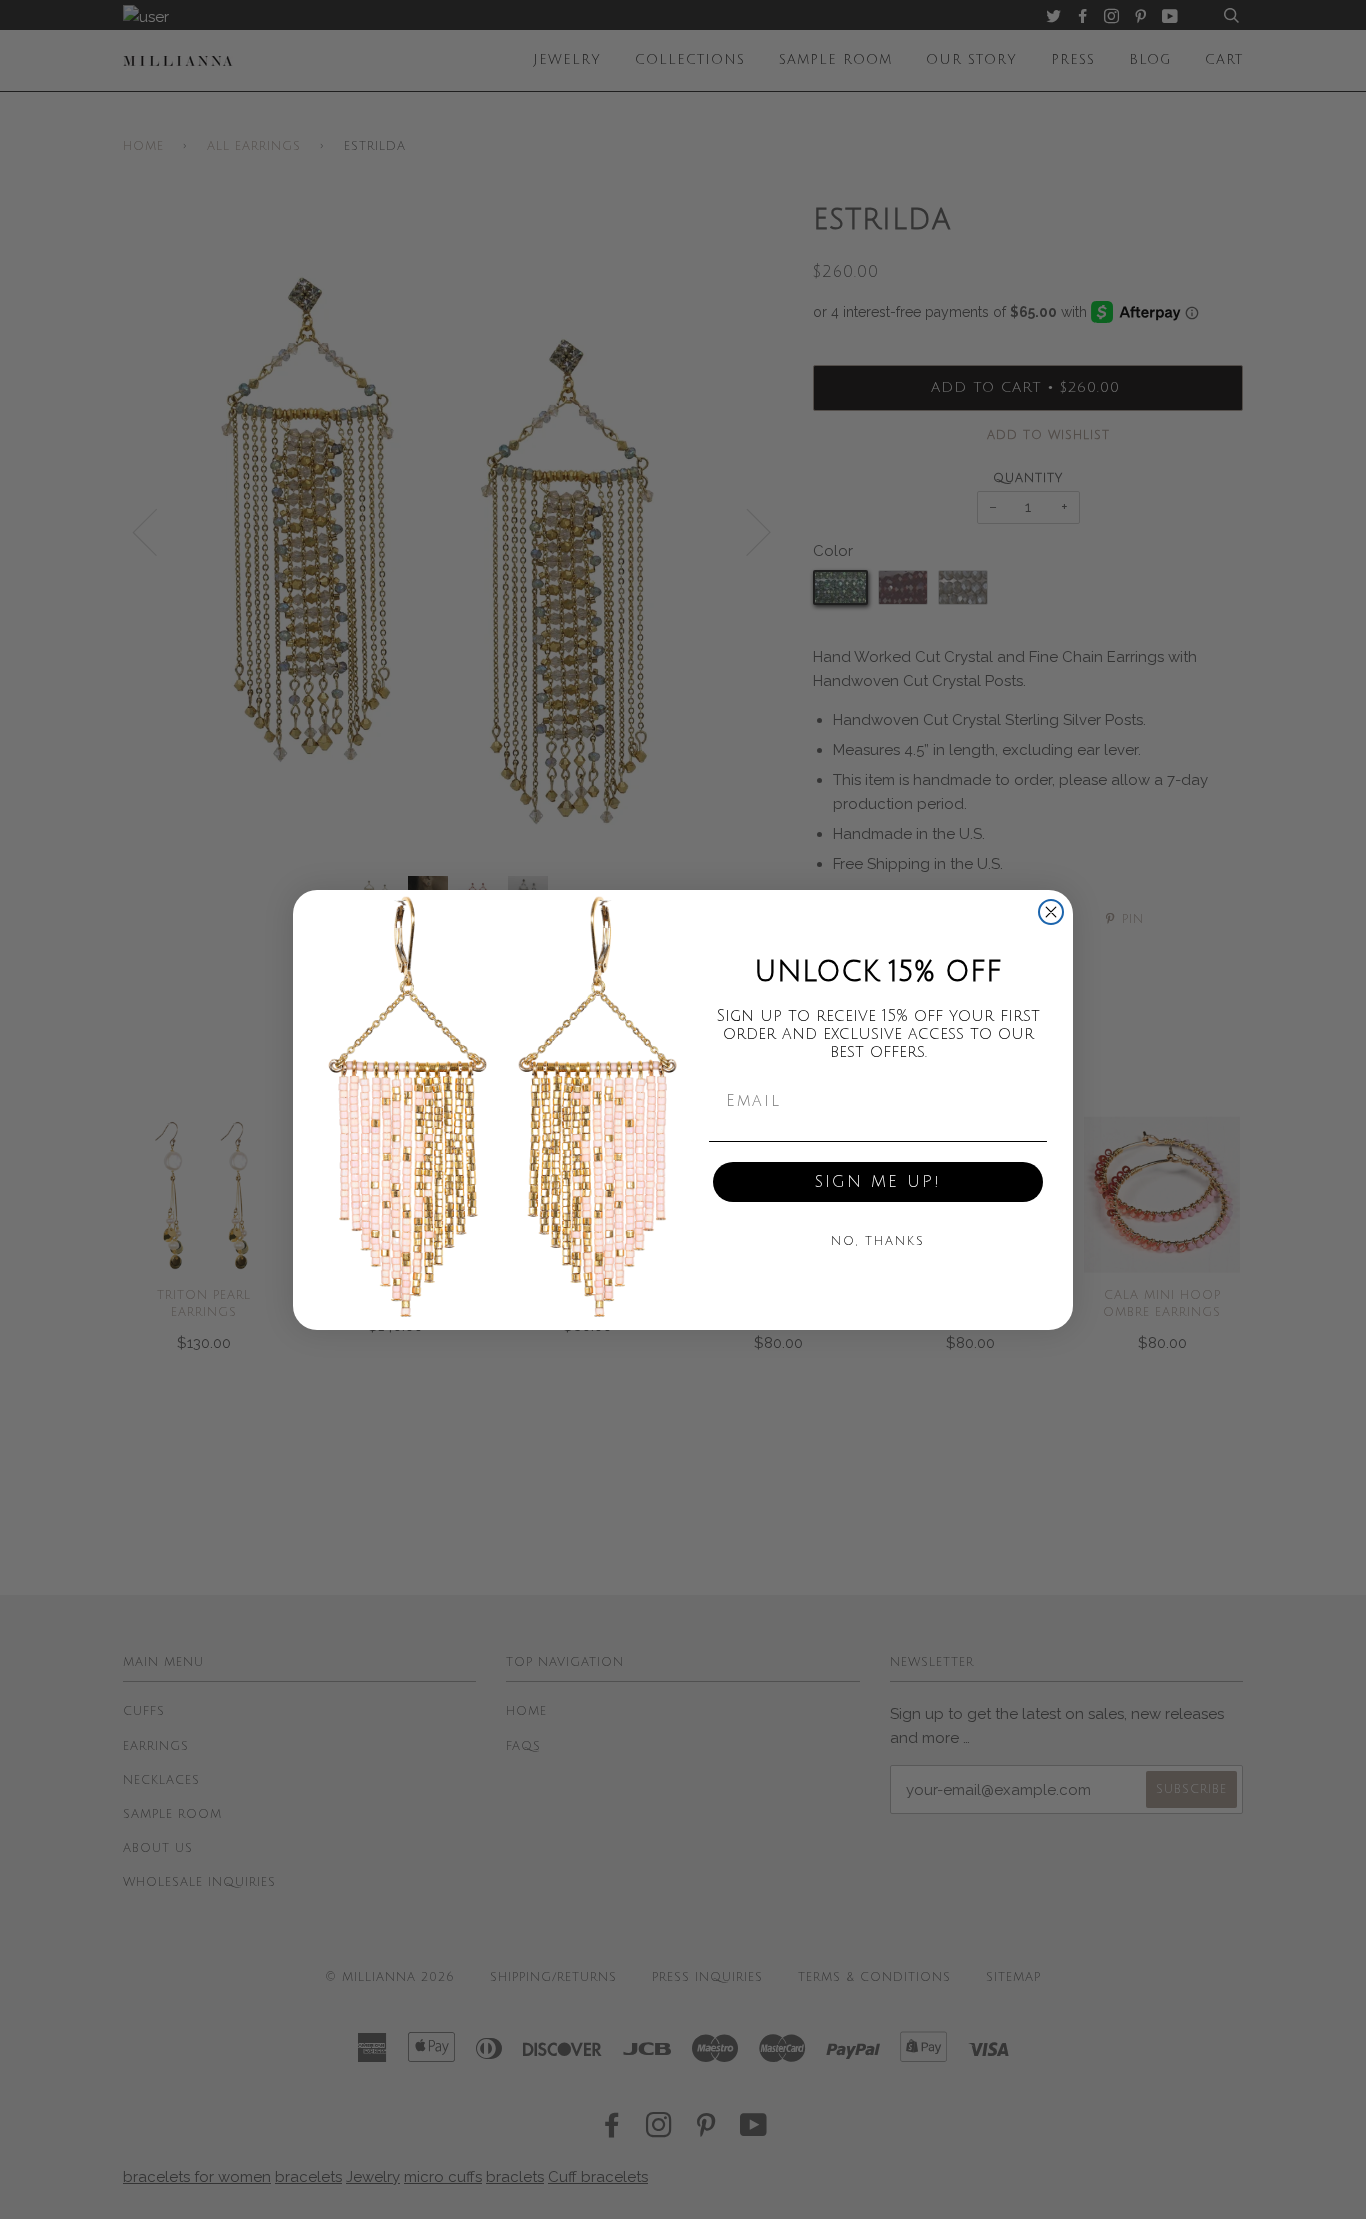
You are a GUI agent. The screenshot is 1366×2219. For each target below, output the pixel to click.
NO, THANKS (878, 1241)
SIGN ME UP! (878, 1182)
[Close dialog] (1051, 912)
